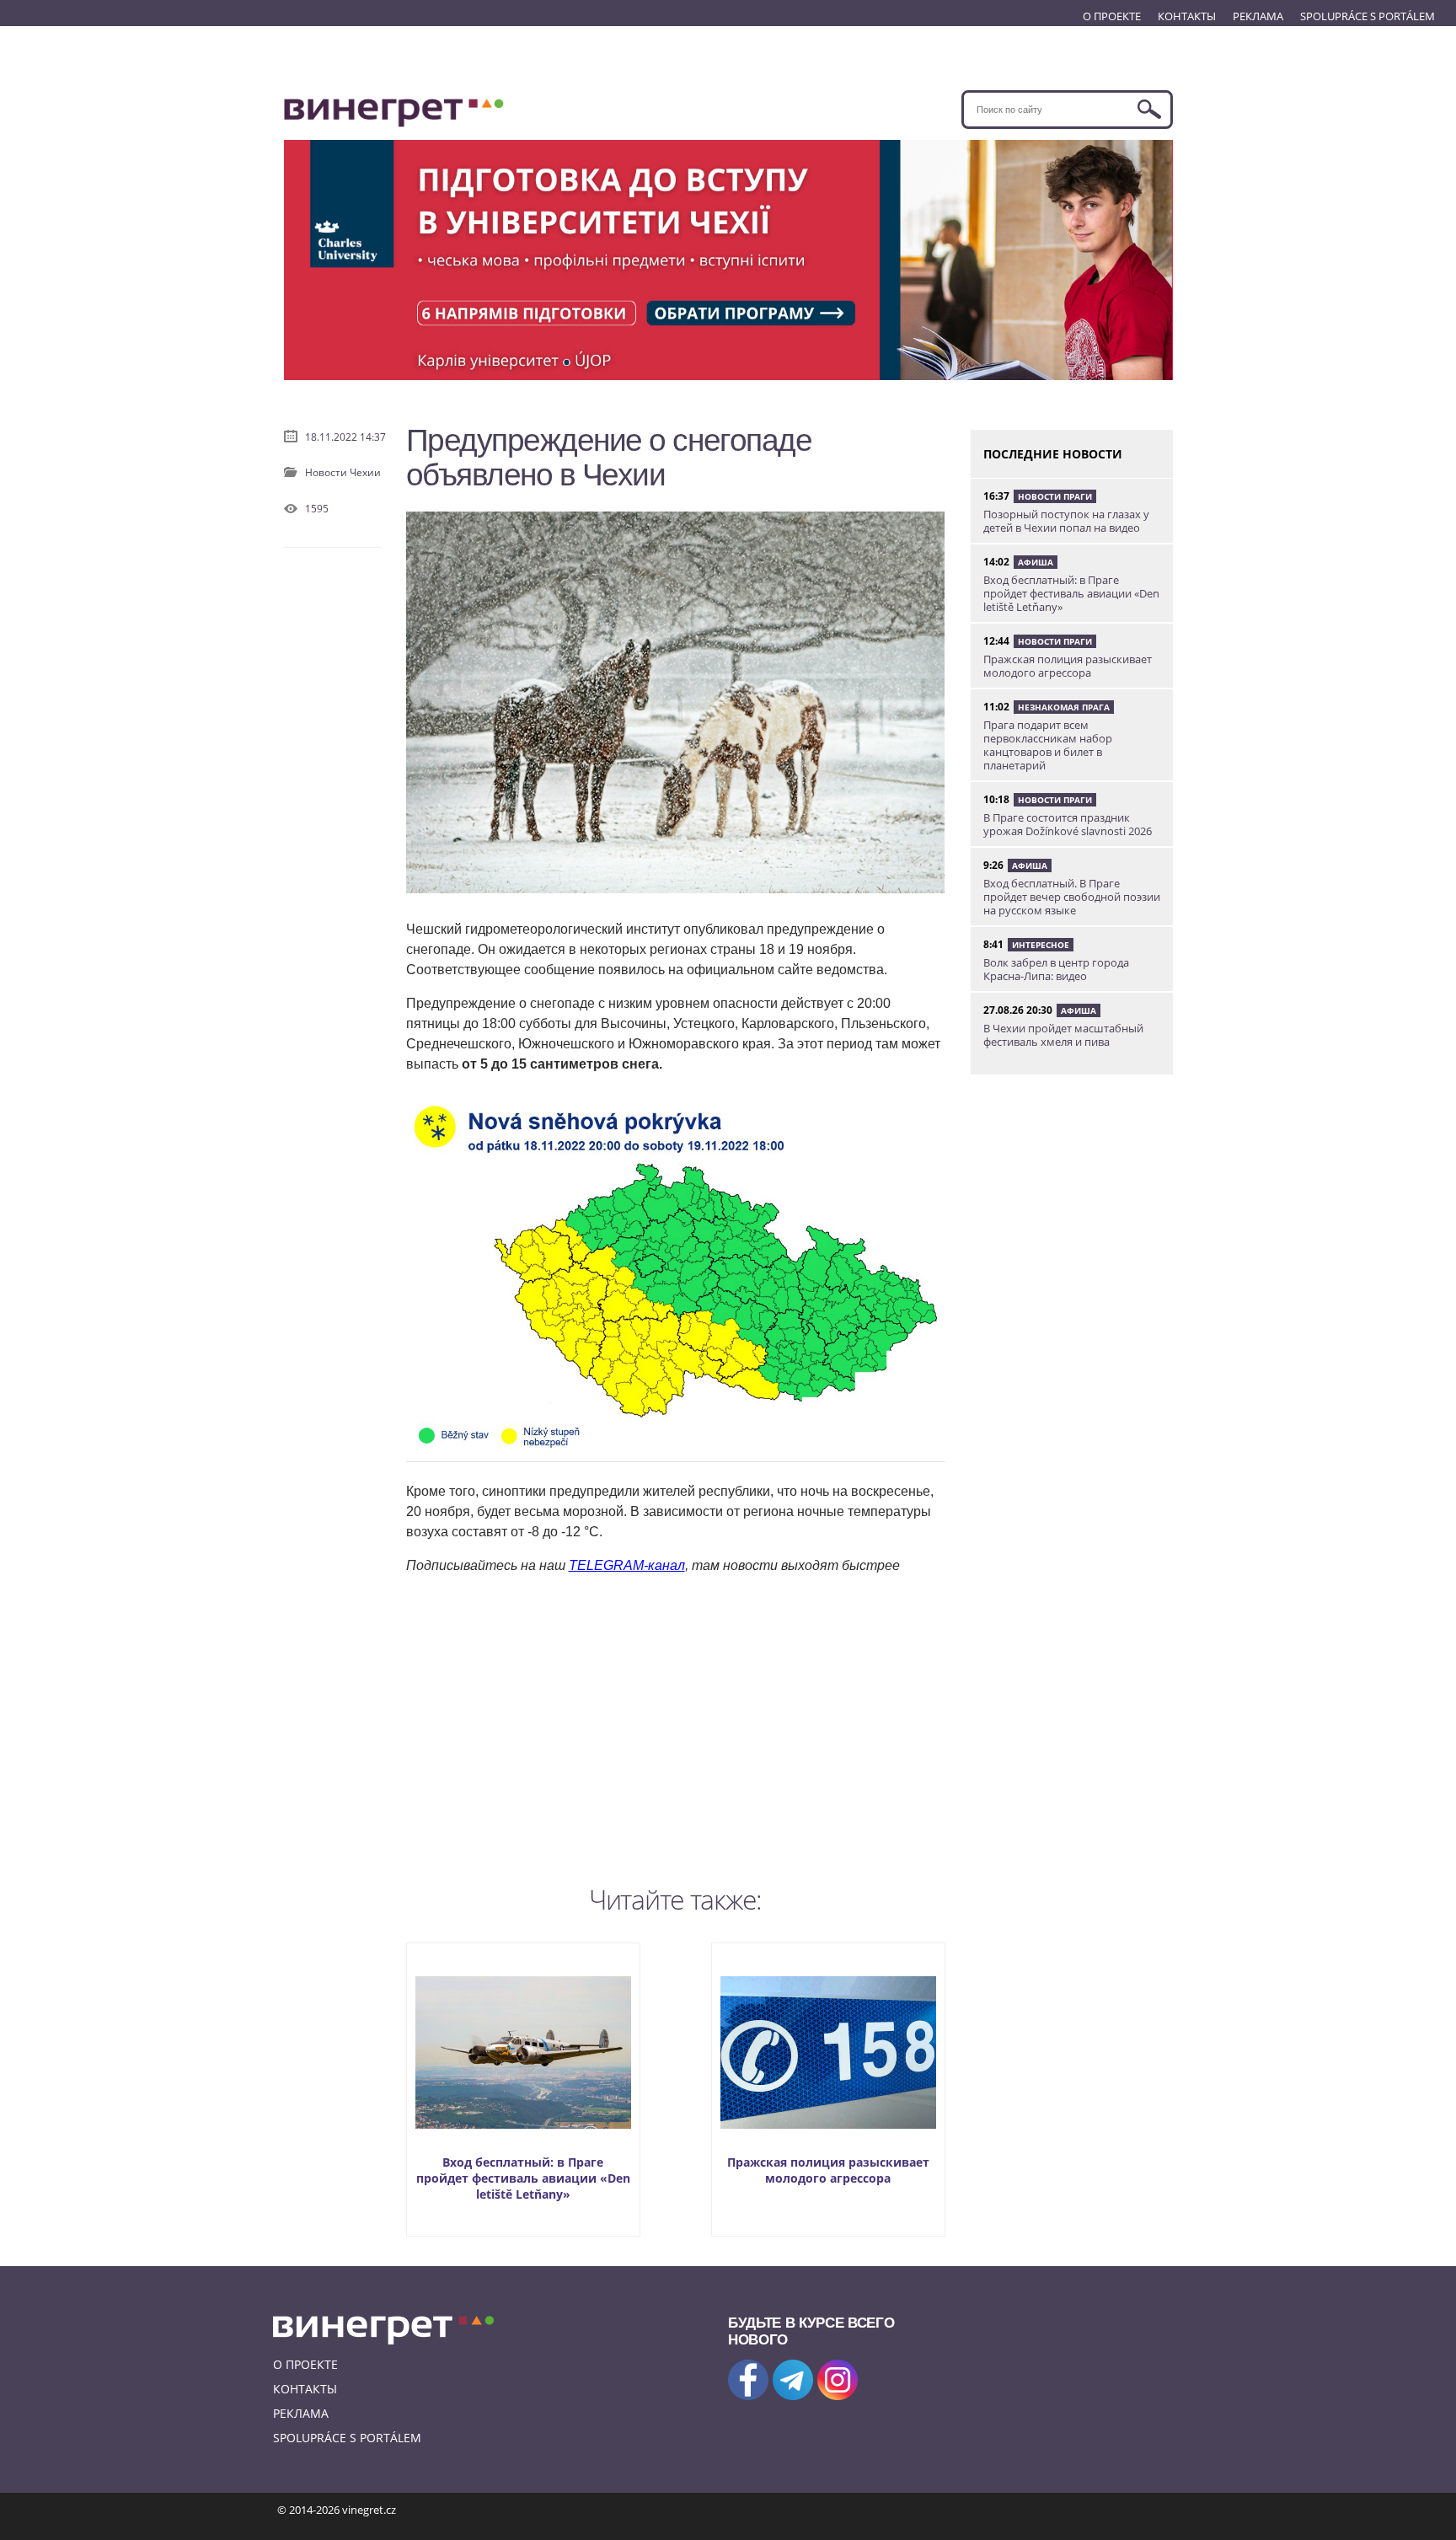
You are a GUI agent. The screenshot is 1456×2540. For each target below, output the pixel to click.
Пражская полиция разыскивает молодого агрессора (828, 2170)
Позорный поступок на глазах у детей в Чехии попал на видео (1066, 521)
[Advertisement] (676, 1726)
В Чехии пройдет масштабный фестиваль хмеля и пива (1063, 1035)
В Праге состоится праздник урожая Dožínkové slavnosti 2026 (1068, 824)
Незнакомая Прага (1064, 707)
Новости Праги (1055, 496)
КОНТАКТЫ (1187, 16)
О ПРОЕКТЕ (1112, 16)
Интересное (1041, 945)
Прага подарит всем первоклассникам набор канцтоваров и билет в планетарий (1048, 745)
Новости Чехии (343, 472)
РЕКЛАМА (1258, 16)
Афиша (1036, 562)
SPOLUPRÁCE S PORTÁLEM (1368, 16)
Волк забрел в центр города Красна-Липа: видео (1056, 969)
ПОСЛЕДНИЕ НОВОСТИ (1053, 454)
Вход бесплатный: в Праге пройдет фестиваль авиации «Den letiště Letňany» (523, 2178)
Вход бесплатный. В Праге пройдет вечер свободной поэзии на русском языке (1072, 897)
